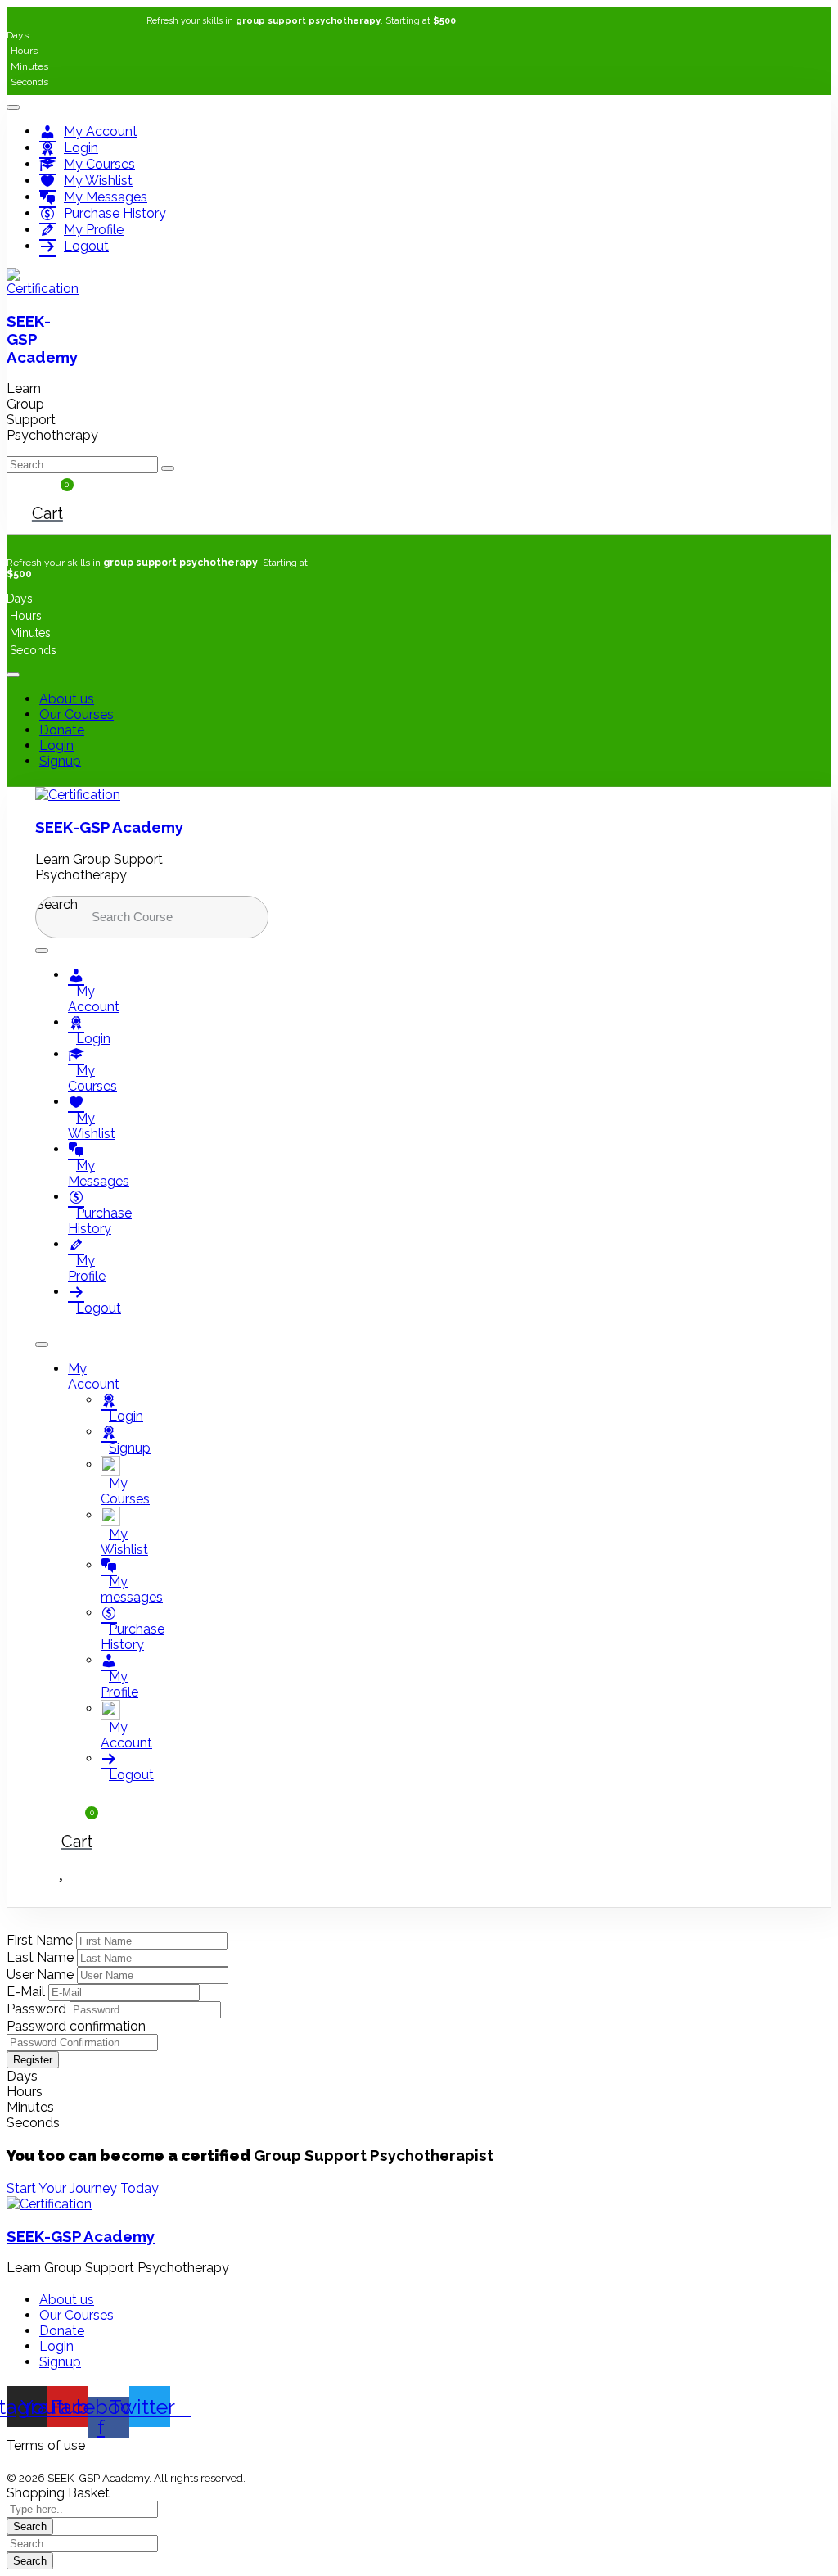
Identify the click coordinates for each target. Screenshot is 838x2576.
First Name (41, 1940)
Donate (62, 730)
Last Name (42, 1957)
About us (67, 699)
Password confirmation (76, 2026)
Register (33, 2060)
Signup (60, 761)
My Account (94, 1376)
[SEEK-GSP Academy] (43, 289)
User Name (42, 1975)
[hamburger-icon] (13, 107)
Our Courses (77, 714)
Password (38, 2009)
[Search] (233, 917)
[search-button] (168, 468)
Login (56, 746)
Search (57, 904)
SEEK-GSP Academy (109, 827)
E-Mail (27, 1992)
